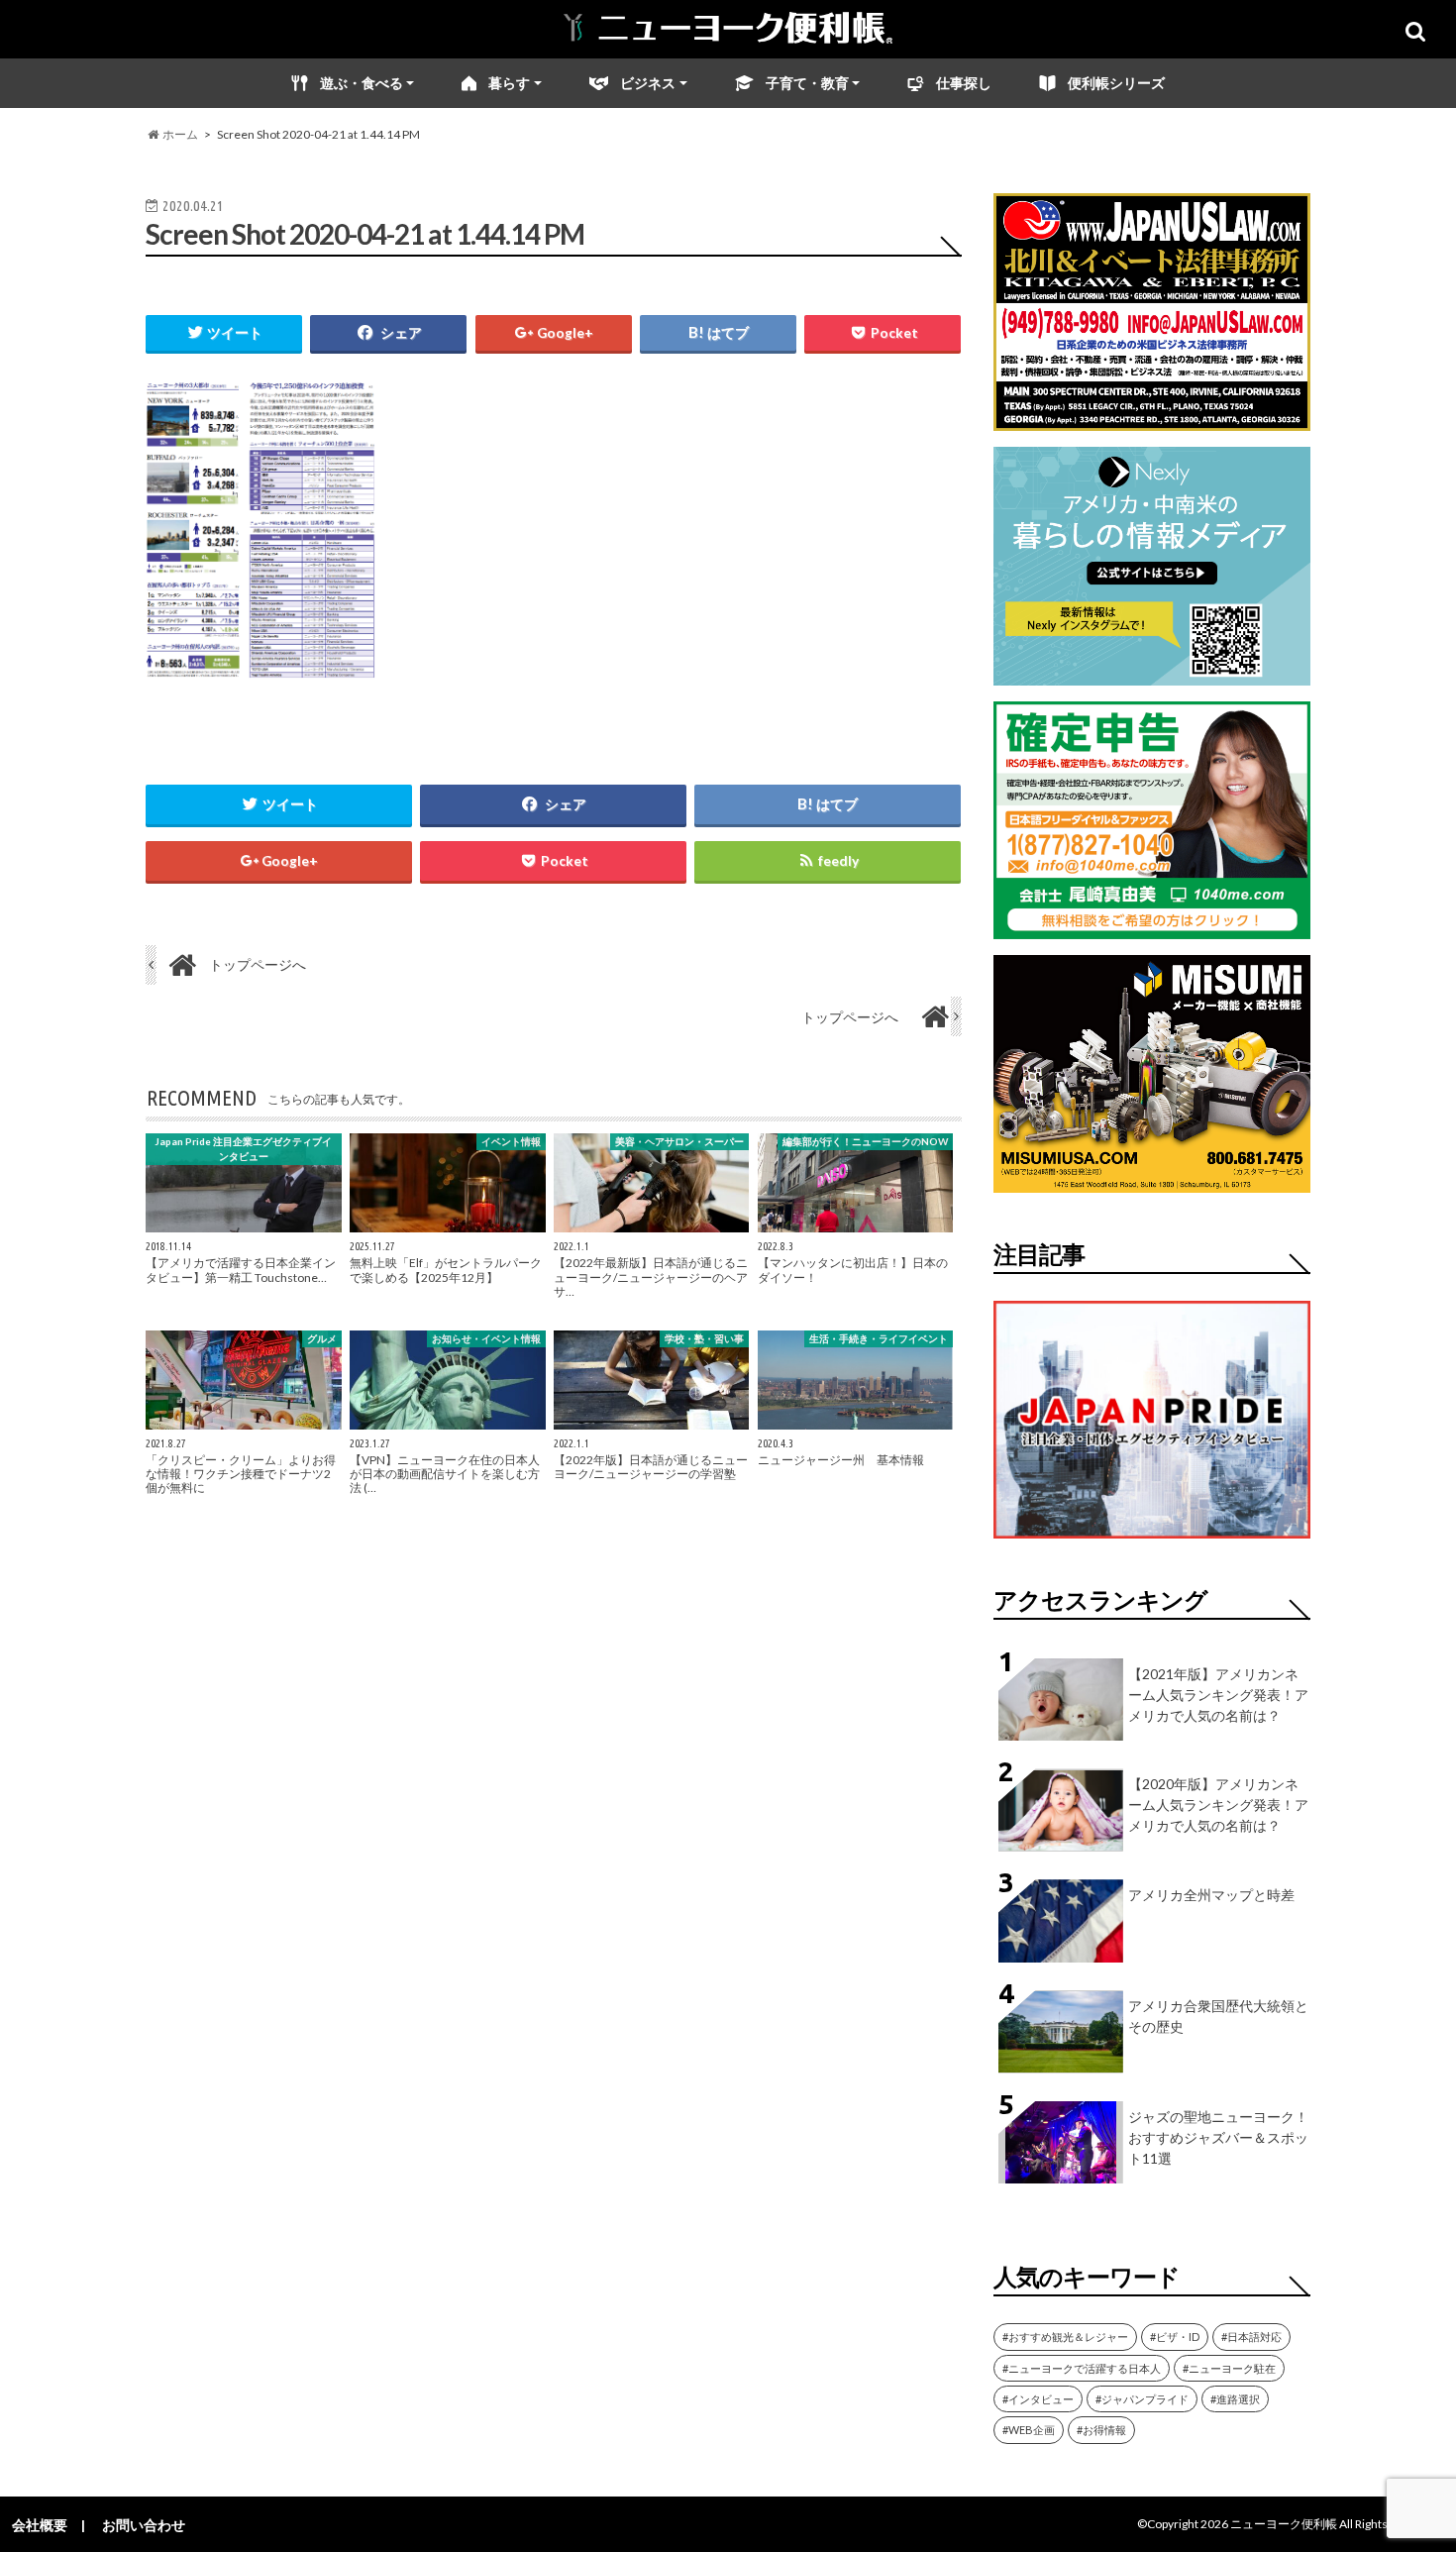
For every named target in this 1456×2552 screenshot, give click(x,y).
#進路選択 (1235, 2399)
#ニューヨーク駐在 (1229, 2368)
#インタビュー (1038, 2399)
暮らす (509, 83)
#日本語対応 (1251, 2337)
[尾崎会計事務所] (1152, 927)
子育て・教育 (807, 83)
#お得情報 (1101, 2430)
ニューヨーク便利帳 (1284, 2524)
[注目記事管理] (1152, 1542)
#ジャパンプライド (1142, 2399)
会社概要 (40, 2525)
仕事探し (964, 83)
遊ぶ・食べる (362, 83)
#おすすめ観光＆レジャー (1065, 2337)
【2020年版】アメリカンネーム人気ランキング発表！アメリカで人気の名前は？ (1218, 1805)
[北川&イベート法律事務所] (1152, 419)
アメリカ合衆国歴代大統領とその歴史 (1218, 2016)
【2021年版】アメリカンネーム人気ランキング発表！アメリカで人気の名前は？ (1218, 1695)
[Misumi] (1152, 1180)
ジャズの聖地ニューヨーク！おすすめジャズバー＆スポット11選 (1218, 2137)
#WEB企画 (1029, 2430)
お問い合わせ (144, 2525)
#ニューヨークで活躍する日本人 (1082, 2368)
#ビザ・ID (1175, 2337)
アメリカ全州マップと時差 (1211, 1895)
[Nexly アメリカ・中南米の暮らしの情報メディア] (1152, 673)
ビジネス (648, 83)
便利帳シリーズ (1116, 83)
